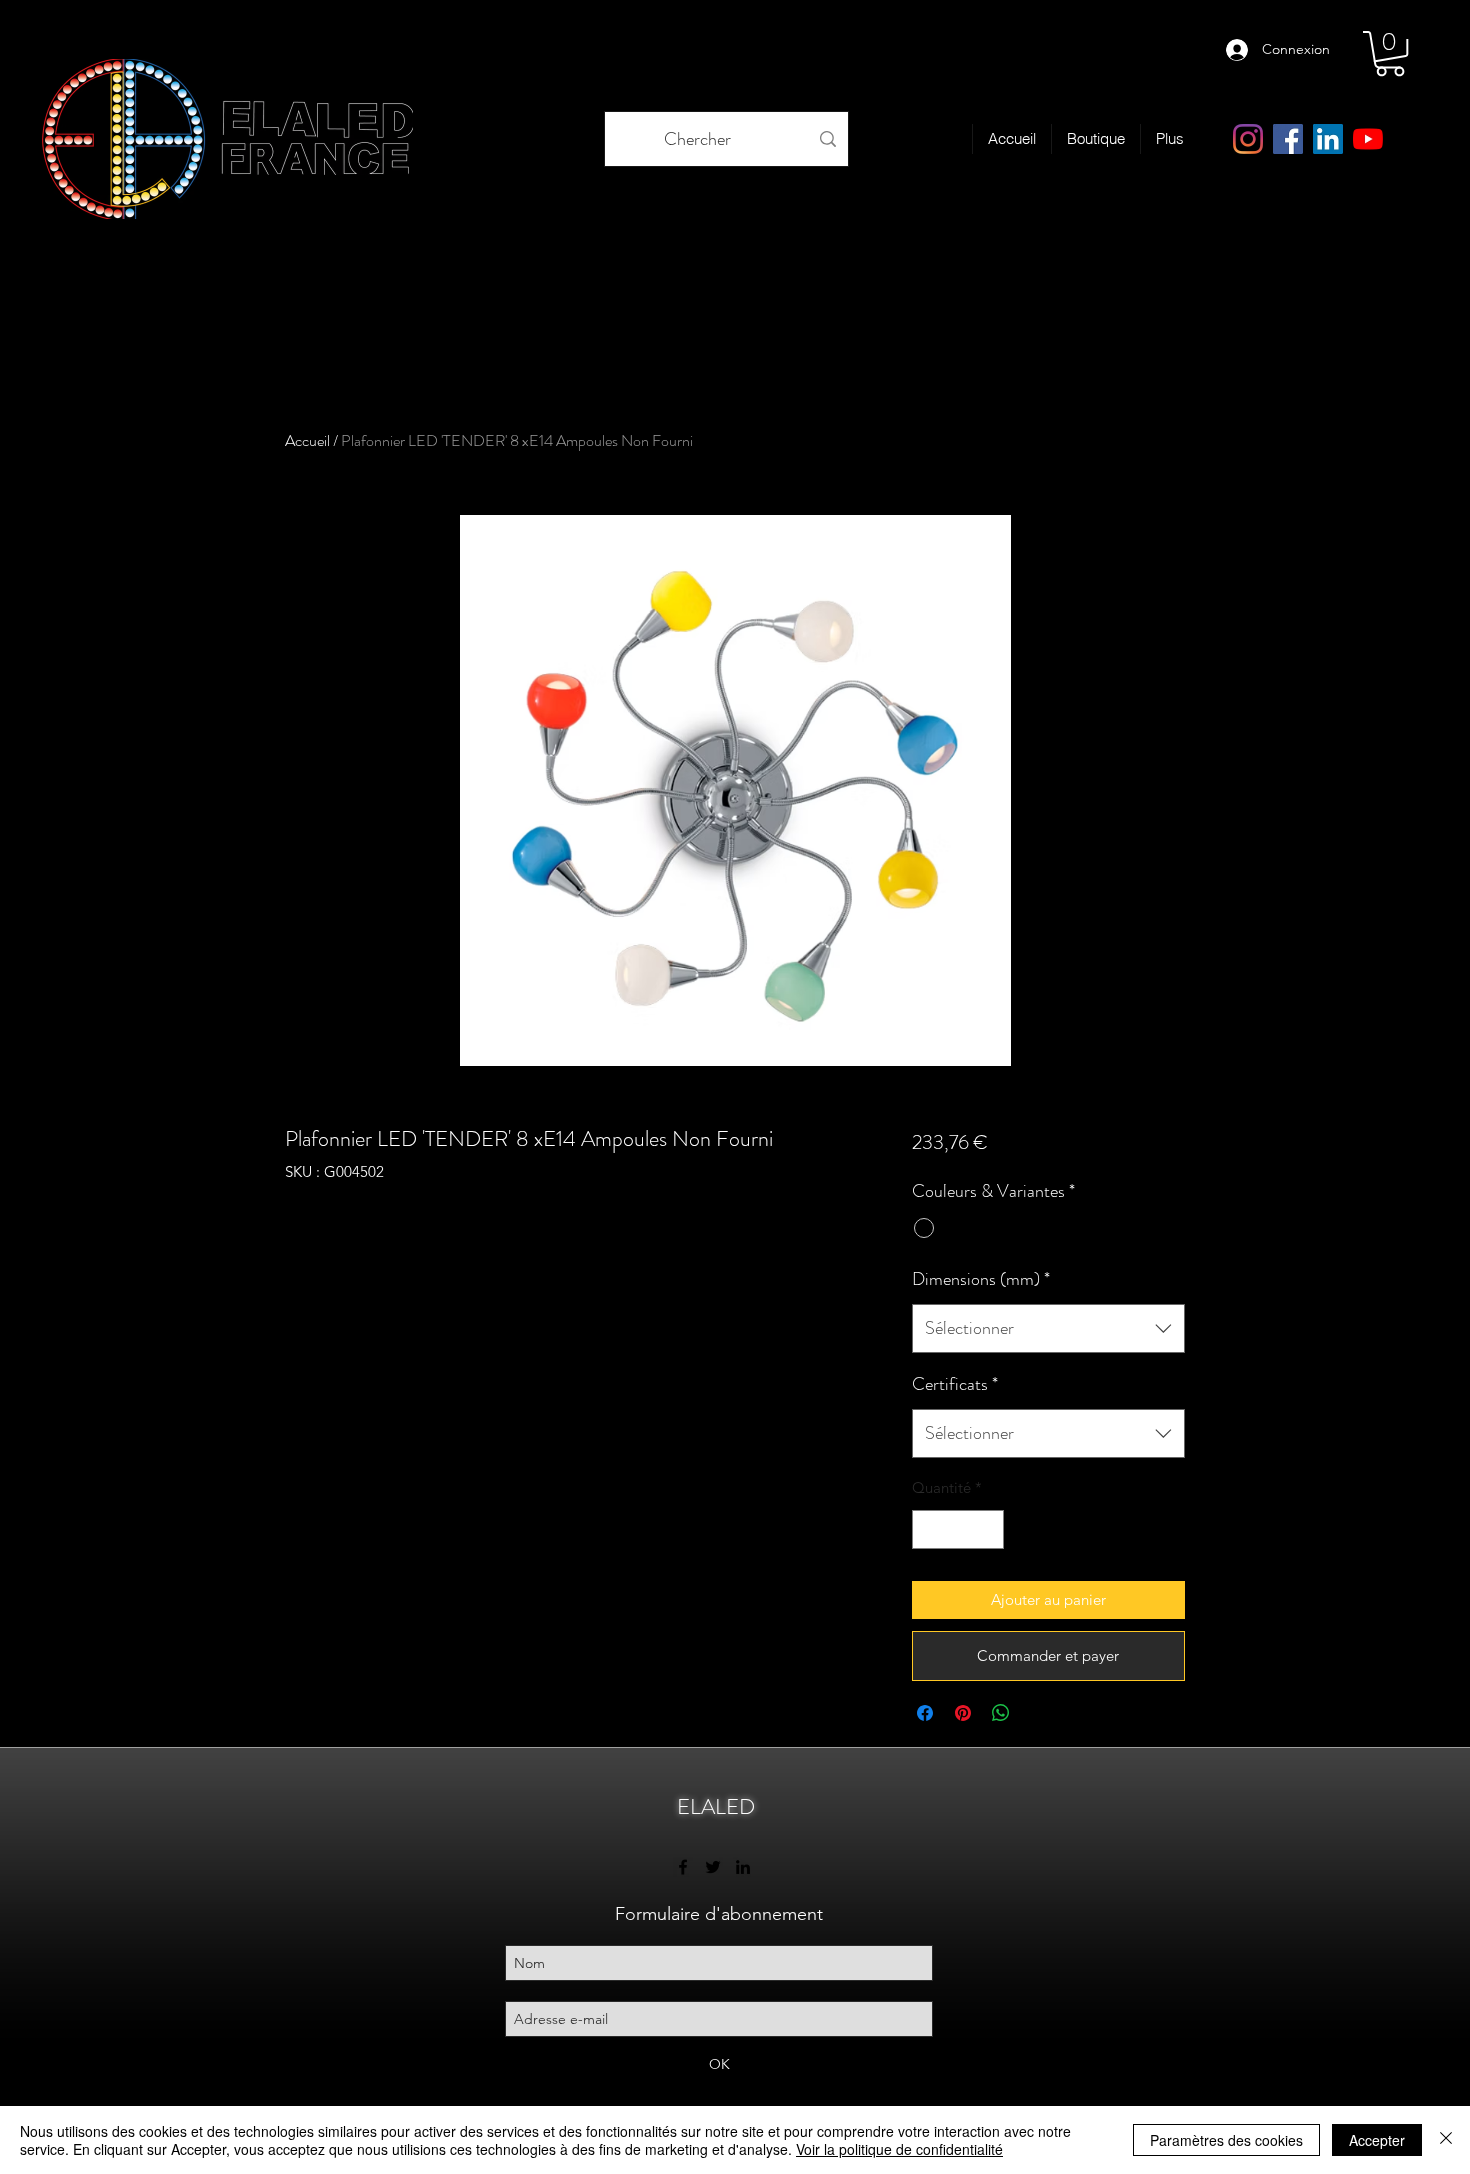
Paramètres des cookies (1226, 2140)
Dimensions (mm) (981, 1279)
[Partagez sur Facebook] (925, 1713)
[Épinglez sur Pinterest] (963, 1713)
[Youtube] (1368, 139)
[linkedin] (1328, 139)
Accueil (307, 440)
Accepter (1377, 2140)
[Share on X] (1039, 1713)
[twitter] (713, 1867)
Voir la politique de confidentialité (899, 2149)
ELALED (716, 1806)
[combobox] (1048, 1329)
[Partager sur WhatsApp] (1001, 1713)
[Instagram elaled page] (1248, 139)
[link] (1390, 53)
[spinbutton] (957, 1529)
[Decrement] (928, 1529)
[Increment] (987, 1529)
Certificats (955, 1384)
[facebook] (1288, 139)
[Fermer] (1446, 2140)
